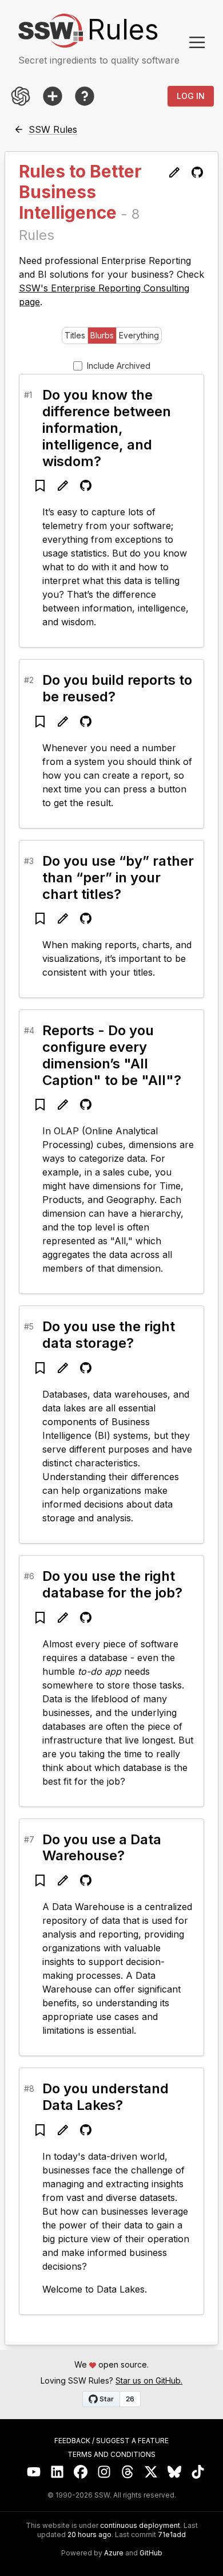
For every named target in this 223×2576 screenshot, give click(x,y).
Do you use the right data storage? (109, 1335)
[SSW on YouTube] (34, 2472)
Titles (75, 335)
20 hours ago (89, 2534)
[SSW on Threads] (128, 2472)
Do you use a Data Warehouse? (102, 1848)
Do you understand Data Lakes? (105, 2097)
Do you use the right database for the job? (112, 1584)
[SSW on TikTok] (198, 2472)
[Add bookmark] (40, 486)
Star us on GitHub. (149, 2380)
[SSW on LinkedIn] (57, 2472)
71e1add (172, 2535)
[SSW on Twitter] (151, 2472)
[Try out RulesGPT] (21, 96)
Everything (139, 335)
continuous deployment (140, 2526)
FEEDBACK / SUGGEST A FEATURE (111, 2441)
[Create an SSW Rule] (53, 96)
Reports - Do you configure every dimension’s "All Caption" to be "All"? (112, 1055)
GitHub (151, 2553)
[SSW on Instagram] (104, 2472)
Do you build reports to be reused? (117, 688)
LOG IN (191, 96)
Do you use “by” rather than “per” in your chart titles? (118, 877)
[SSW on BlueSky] (175, 2472)
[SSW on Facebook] (81, 2472)
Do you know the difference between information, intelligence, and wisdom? (107, 428)
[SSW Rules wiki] (85, 96)
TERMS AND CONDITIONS (111, 2455)
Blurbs (102, 335)
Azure (114, 2553)
